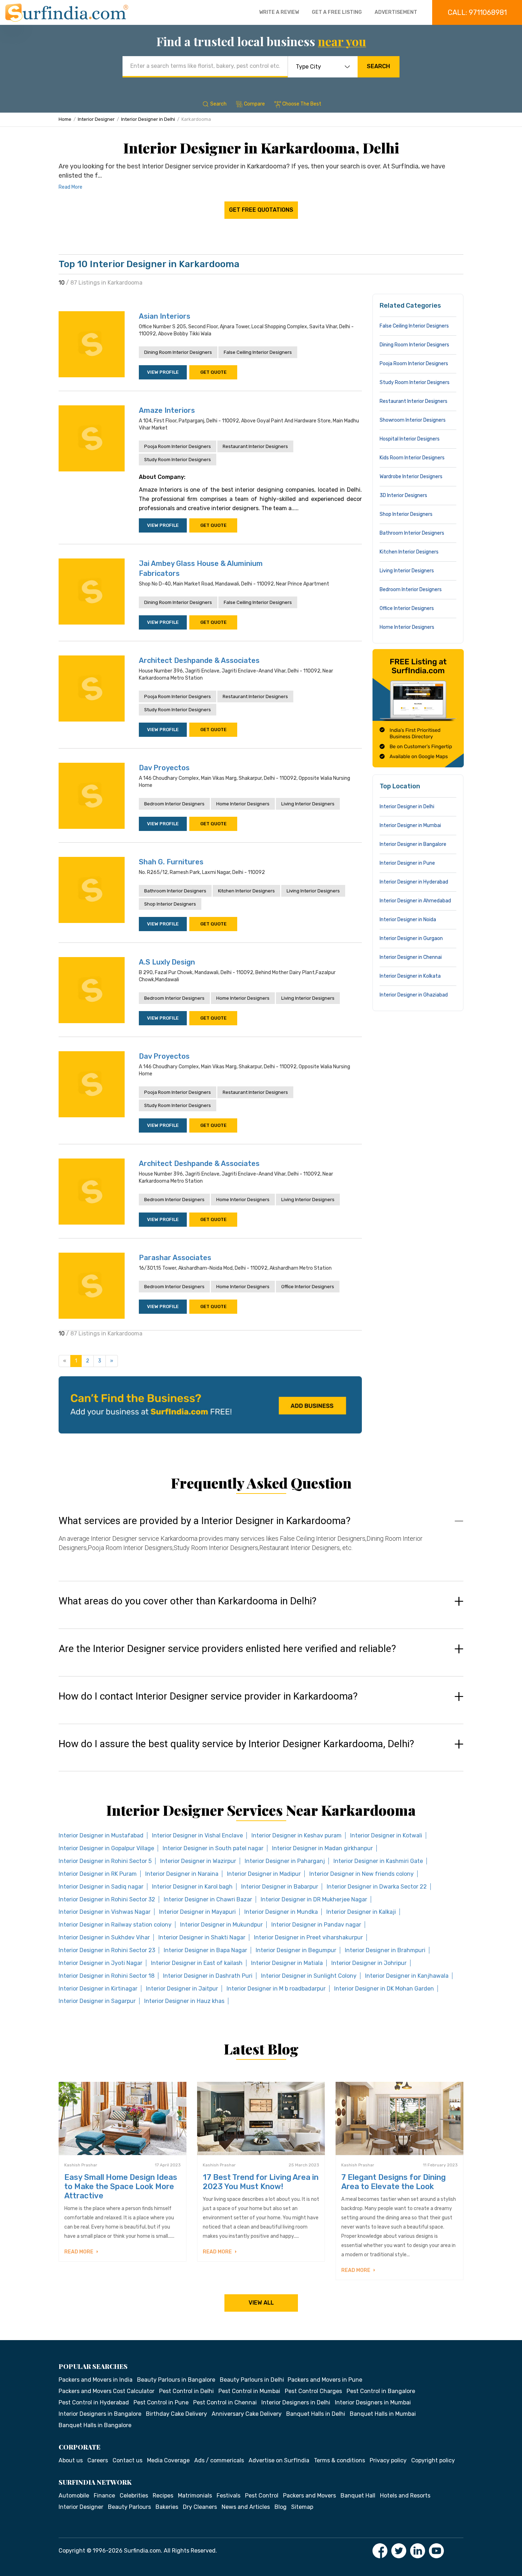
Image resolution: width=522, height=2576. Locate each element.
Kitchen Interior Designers (246, 891)
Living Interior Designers (308, 804)
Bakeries (167, 2507)
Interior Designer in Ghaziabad (414, 995)
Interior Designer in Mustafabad (101, 1835)
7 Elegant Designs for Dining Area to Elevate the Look (393, 2182)
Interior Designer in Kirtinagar (98, 1989)
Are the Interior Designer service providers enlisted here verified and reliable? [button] (227, 1649)
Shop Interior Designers (170, 904)
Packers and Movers (309, 2496)
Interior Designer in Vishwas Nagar (105, 1912)
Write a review (279, 12)
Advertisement (396, 12)
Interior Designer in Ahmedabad (415, 901)
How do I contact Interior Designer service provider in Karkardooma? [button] (208, 1696)
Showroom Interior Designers (413, 420)
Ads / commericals (219, 2460)
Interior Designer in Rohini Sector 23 (107, 1950)
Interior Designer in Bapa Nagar (205, 1950)
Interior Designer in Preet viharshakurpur (308, 1937)
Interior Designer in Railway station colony (115, 1925)
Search (378, 66)
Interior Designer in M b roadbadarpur (276, 1989)
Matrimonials (195, 2496)
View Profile (163, 372)
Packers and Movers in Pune (325, 2380)
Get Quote (213, 372)
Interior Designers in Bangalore (100, 2414)
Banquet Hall (358, 2496)
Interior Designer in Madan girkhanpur (322, 1848)
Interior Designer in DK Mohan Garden (384, 1989)
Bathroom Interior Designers (175, 891)
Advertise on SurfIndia (279, 2460)
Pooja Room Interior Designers (178, 446)
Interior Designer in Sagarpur (97, 2001)
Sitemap (302, 2507)
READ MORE (79, 2252)
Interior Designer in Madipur (264, 1874)
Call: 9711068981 (477, 12)
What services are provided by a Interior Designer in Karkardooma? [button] (205, 1521)
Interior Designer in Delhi (148, 119)
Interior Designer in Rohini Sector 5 (105, 1861)
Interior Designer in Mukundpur (221, 1925)
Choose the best (302, 104)
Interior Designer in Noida (408, 920)
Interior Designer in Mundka (281, 1912)
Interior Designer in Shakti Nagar (202, 1937)
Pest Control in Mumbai (249, 2391)
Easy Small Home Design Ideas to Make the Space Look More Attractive (121, 2186)
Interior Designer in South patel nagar (213, 1848)
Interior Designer (96, 119)
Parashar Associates (175, 1258)
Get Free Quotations (261, 210)
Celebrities (134, 2496)
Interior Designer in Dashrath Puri (208, 1976)
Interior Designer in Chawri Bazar (208, 1899)
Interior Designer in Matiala (287, 1963)
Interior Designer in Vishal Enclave (197, 1835)
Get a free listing (337, 12)
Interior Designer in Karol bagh (192, 1887)
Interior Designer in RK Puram (98, 1874)
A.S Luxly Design (167, 962)
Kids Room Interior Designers (412, 458)
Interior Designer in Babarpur (280, 1887)
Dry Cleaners (200, 2507)
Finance (104, 2496)
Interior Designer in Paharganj (285, 1861)
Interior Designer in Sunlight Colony (309, 1976)
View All (261, 2303)
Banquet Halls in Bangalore (95, 2425)
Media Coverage (168, 2460)
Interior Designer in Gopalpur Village (106, 1848)
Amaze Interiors (167, 410)
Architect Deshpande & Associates (199, 660)
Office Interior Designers (308, 1287)
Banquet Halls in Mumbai (383, 2414)
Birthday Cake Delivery (176, 2414)
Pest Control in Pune (161, 2402)
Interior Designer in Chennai (411, 957)
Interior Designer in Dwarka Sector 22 (377, 1887)
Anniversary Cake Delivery (247, 2414)
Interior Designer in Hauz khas (184, 2001)
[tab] (261, 1541)
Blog (281, 2507)
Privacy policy (388, 2460)
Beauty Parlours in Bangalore (176, 2380)
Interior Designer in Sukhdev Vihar (104, 1937)
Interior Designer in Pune (407, 863)
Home (65, 119)
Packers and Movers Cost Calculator (107, 2391)
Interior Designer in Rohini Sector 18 (107, 1976)
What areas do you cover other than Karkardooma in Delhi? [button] (187, 1601)
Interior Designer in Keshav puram (297, 1835)
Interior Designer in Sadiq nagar (101, 1887)
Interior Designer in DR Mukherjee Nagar (314, 1899)
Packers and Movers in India (96, 2380)
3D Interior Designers (403, 495)
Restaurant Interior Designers (255, 446)
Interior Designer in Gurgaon (411, 938)
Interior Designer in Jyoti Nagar (100, 1963)
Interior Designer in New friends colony (361, 1874)
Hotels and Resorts (405, 2496)
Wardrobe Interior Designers (411, 477)
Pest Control (262, 2496)
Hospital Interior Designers (410, 439)
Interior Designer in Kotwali (386, 1835)
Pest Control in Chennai (225, 2402)
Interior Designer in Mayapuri (197, 1912)
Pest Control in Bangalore (381, 2391)
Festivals (229, 2496)
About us (71, 2460)
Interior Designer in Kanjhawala (407, 1976)
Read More (70, 187)
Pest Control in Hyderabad (94, 2402)
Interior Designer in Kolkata (410, 976)
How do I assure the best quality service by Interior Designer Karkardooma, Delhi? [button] (236, 1744)
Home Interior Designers (243, 804)
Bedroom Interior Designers (174, 804)
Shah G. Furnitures (171, 862)
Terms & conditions (339, 2460)
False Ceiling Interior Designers (258, 352)
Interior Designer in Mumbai (410, 825)
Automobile (74, 2496)
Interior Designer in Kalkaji (361, 1912)
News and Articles (246, 2507)
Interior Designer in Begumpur (296, 1950)
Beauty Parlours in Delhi (252, 2380)
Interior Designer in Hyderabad (414, 882)
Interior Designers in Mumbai (373, 2402)
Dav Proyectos (164, 768)
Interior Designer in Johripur (369, 1963)
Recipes (163, 2496)
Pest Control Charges (313, 2391)
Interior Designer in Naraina (182, 1874)
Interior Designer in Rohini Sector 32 (107, 1899)
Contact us (127, 2460)
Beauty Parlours (129, 2507)
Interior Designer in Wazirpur (198, 1861)
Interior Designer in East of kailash (197, 1963)
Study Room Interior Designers (178, 460)
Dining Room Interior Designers (178, 352)
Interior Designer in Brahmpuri (385, 1950)
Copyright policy (433, 2460)
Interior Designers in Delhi (296, 2402)
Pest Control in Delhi (186, 2391)
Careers (98, 2460)
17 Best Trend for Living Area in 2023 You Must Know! (261, 2182)
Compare (254, 104)
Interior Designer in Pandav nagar (316, 1925)
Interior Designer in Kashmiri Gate (378, 1861)
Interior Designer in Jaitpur (182, 1989)
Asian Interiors (165, 316)
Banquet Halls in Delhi (316, 2414)
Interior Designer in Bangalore (413, 844)
